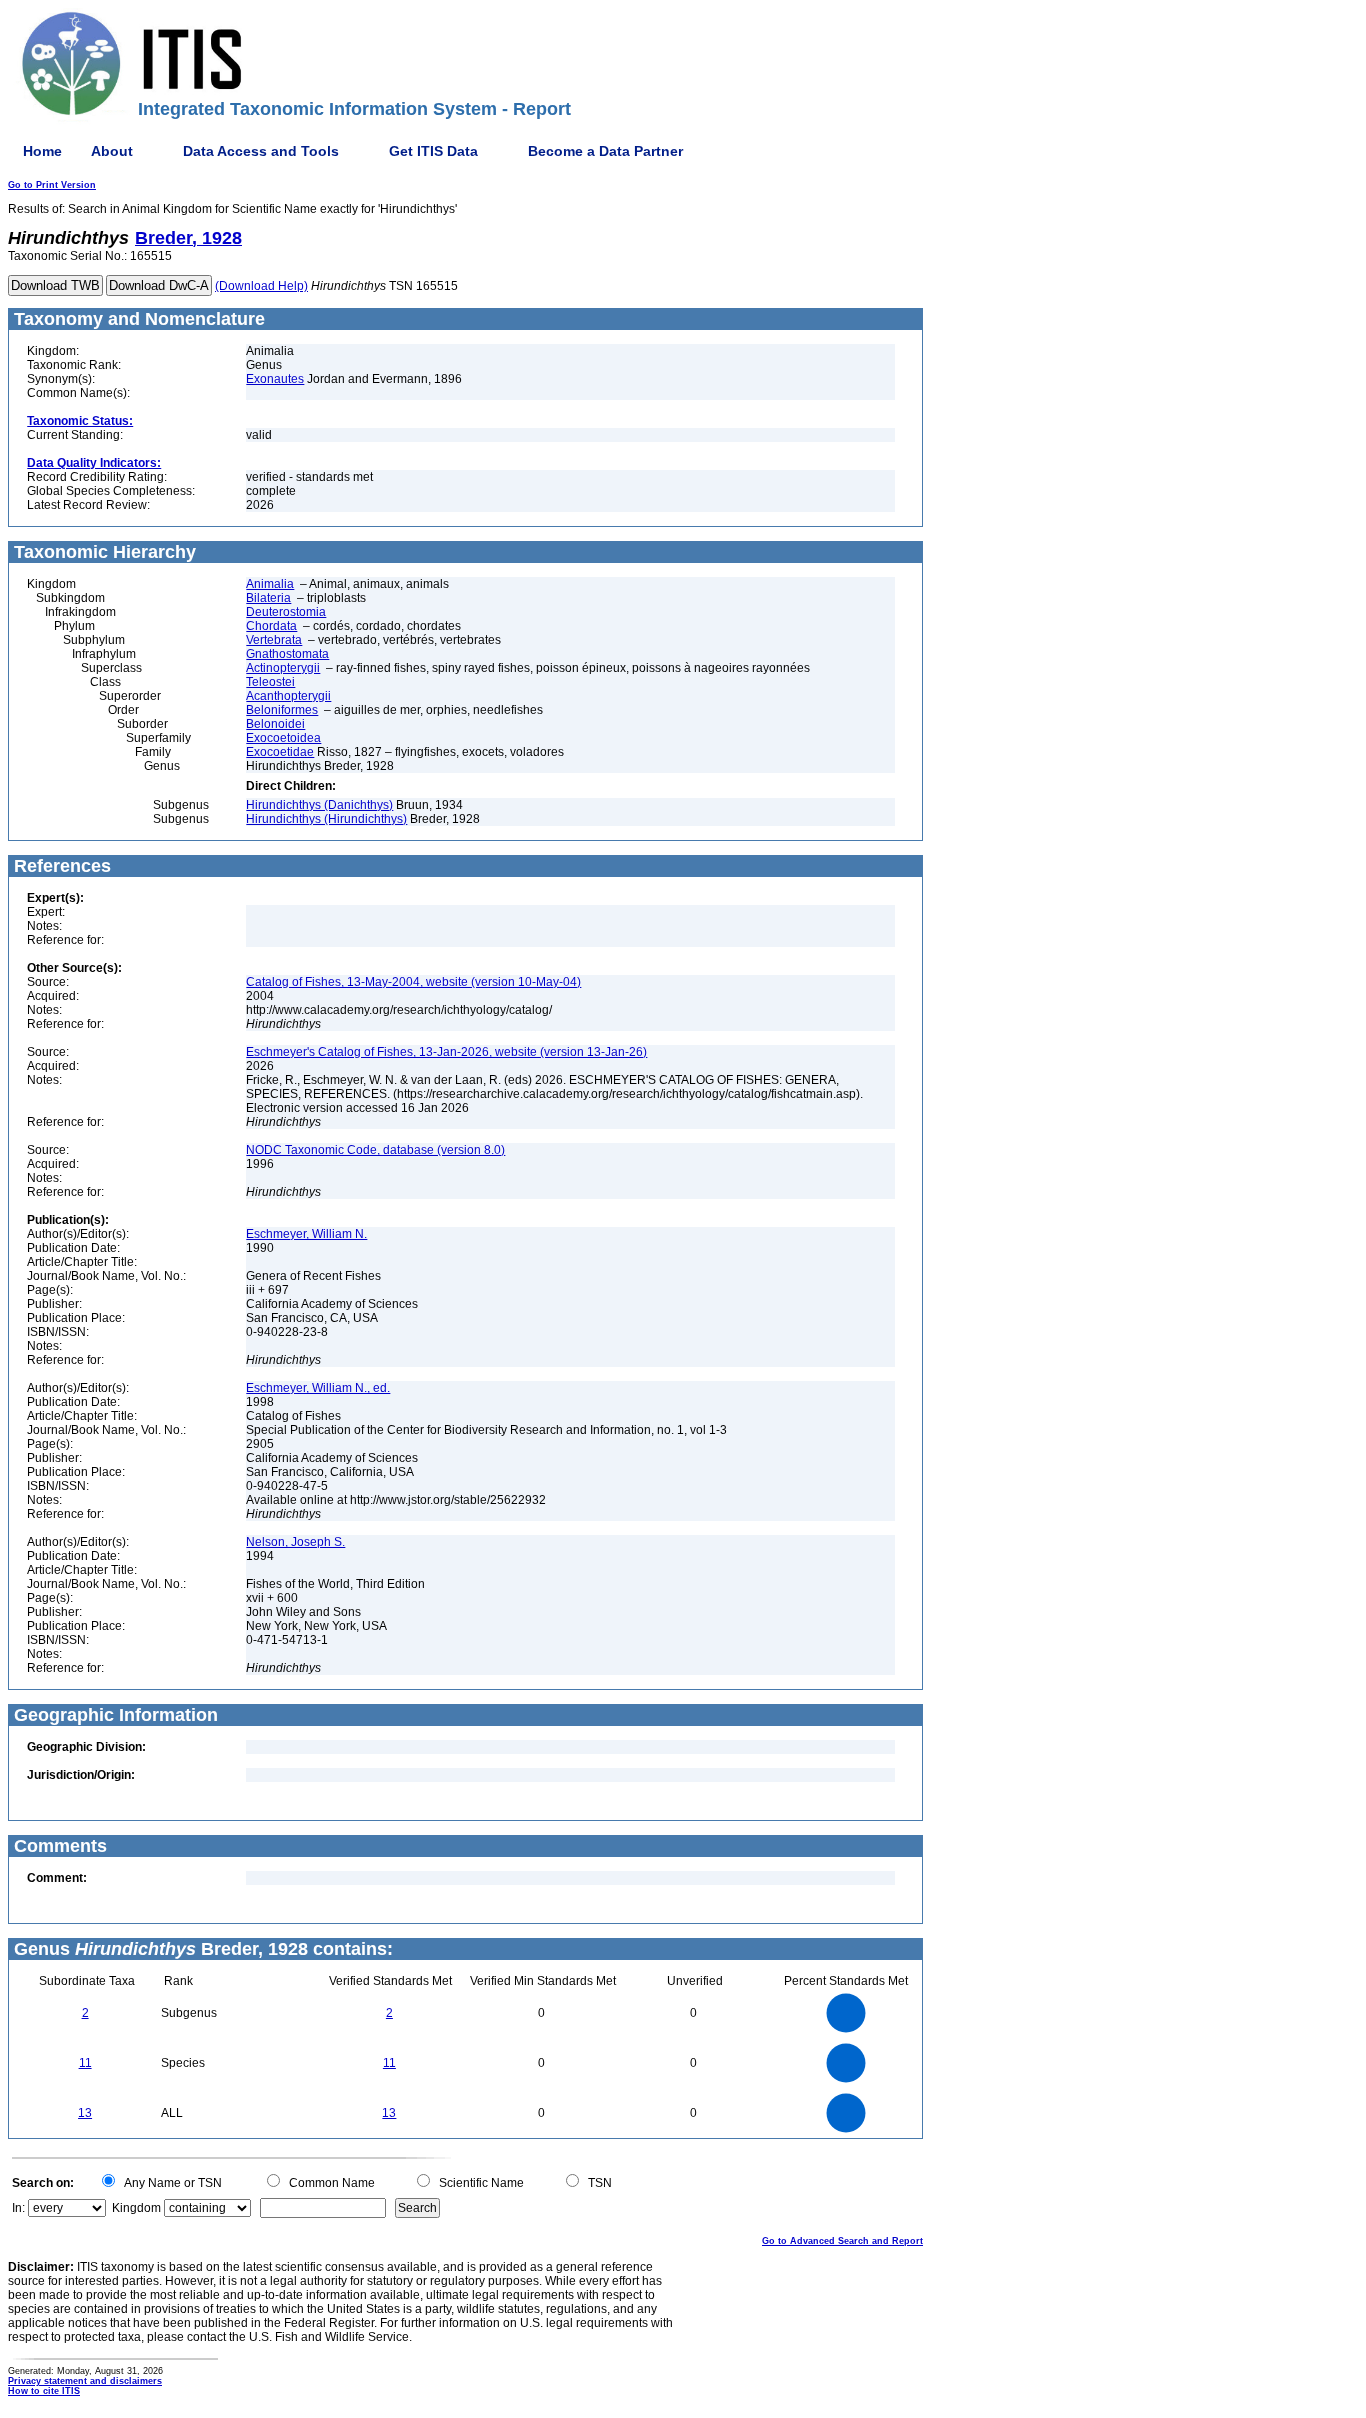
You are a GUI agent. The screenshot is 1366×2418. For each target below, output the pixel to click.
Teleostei (270, 682)
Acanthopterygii (288, 696)
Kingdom (136, 2208)
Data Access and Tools (261, 151)
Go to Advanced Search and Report (842, 2241)
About (112, 151)
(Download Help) (261, 286)
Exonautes (275, 379)
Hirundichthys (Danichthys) (319, 805)
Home (42, 151)
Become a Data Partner (605, 151)
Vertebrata (274, 640)
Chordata (271, 626)
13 (85, 2113)
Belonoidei (275, 724)
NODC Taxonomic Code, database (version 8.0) (375, 1150)
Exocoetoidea (283, 738)
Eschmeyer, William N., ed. (318, 1388)
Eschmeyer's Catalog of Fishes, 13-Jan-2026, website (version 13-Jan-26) (446, 1052)
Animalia (270, 584)
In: (18, 2208)
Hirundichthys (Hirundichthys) (326, 819)
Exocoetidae (280, 752)
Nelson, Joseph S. (295, 1542)
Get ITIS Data (433, 151)
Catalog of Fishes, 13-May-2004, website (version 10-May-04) (413, 982)
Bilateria (268, 598)
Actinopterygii (283, 668)
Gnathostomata (287, 654)
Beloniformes (282, 710)
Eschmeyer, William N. (306, 1234)
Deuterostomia (286, 612)
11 (85, 2063)
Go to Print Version (52, 185)
